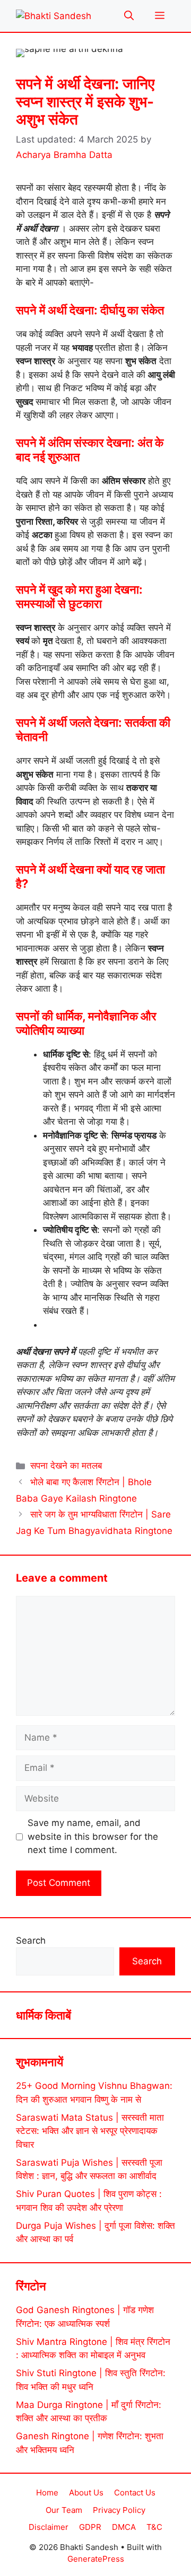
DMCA (124, 2527)
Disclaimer (49, 2527)
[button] (129, 16)
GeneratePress (96, 2559)
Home (47, 2493)
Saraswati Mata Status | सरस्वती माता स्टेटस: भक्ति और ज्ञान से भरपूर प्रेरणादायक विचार (90, 2131)
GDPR (90, 2527)
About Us (86, 2493)
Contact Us (135, 2493)
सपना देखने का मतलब (66, 1466)
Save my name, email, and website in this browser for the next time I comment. (93, 1836)
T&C (154, 2527)
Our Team (64, 2510)
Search (31, 1940)
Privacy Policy (119, 2510)
